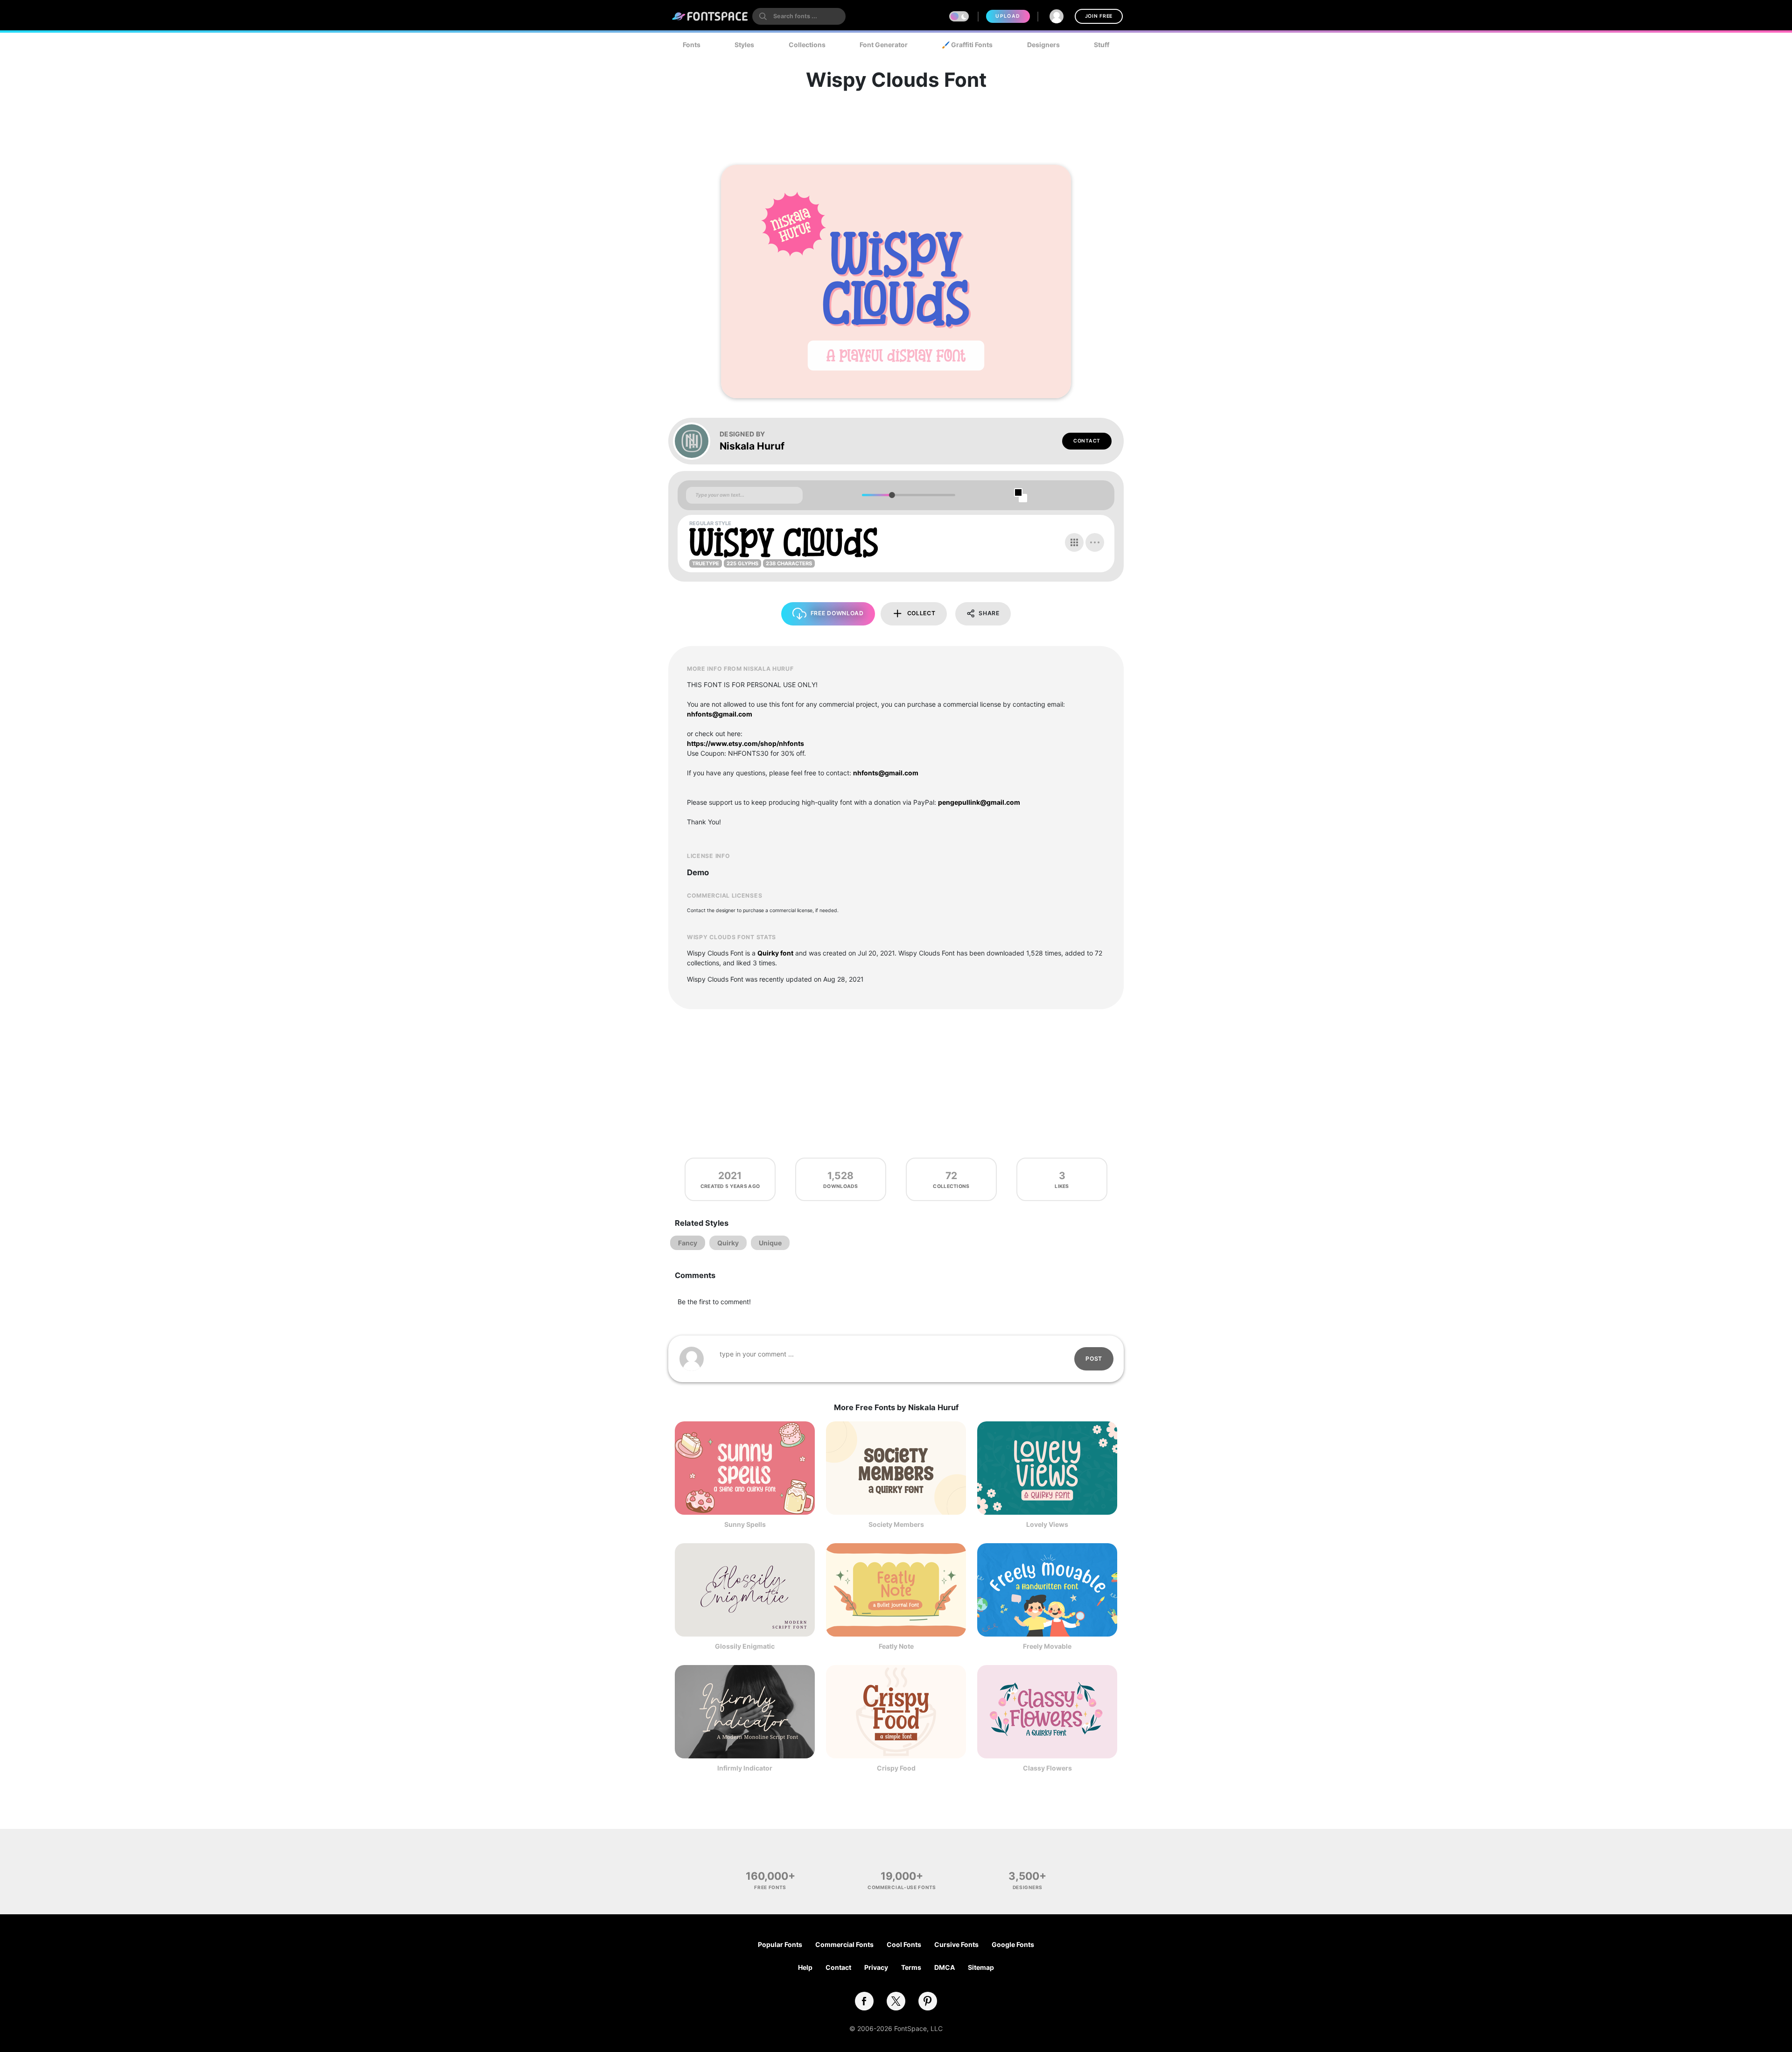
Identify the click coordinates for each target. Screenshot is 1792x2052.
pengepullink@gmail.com (979, 802)
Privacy (876, 1967)
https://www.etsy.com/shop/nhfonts (745, 743)
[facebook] (864, 2001)
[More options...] (1095, 542)
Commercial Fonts (844, 1944)
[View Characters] (1074, 542)
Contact (1087, 441)
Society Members (896, 1524)
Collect (921, 613)
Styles (744, 45)
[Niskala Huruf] (696, 441)
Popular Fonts (780, 1944)
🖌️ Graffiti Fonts (967, 45)
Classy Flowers (1047, 1768)
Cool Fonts (904, 1944)
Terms (911, 1967)
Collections (807, 45)
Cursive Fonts (956, 1944)
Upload (1008, 16)
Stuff (1102, 45)
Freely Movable (1047, 1646)
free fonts (770, 1887)
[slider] (892, 495)
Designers (1043, 45)
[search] (799, 16)
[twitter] (896, 2001)
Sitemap (981, 1967)
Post (1094, 1359)
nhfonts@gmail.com (720, 714)
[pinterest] (928, 2001)
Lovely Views (1047, 1524)
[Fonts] (710, 16)
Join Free (1099, 16)
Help (805, 1967)
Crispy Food (896, 1768)
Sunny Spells (745, 1524)
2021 (730, 1176)
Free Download (837, 613)
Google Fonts (1013, 1944)
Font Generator (884, 45)
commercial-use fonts (902, 1887)
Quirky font (775, 953)
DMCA (945, 1967)
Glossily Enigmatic (745, 1646)
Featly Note (896, 1646)
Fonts (692, 45)
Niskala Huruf (752, 446)
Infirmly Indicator (745, 1768)
